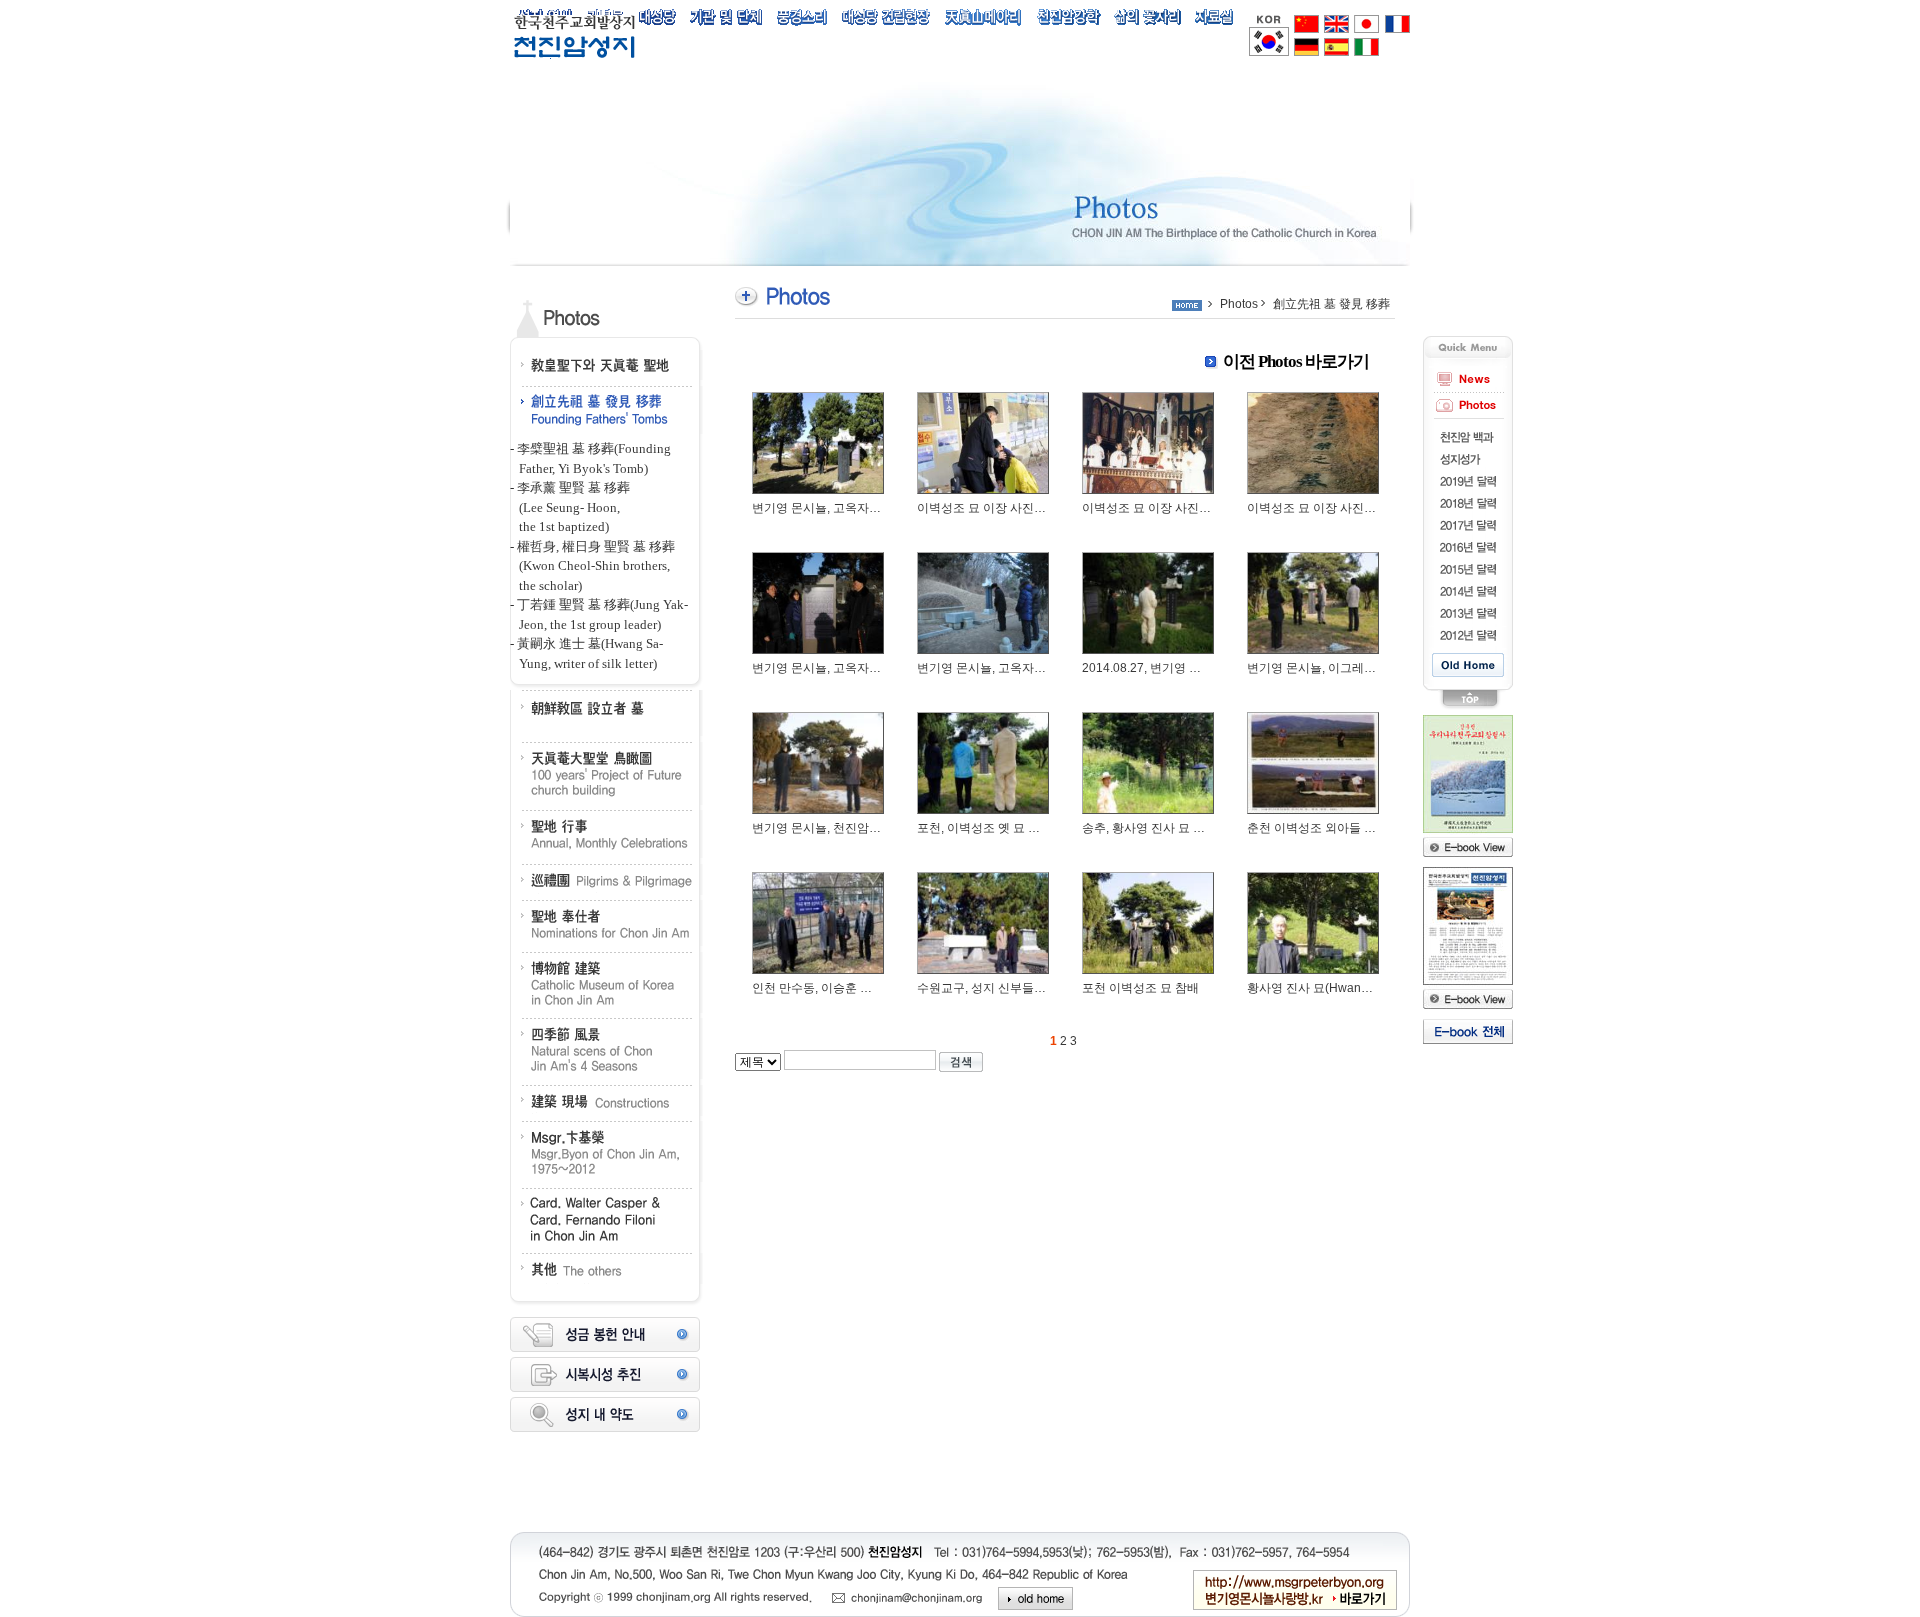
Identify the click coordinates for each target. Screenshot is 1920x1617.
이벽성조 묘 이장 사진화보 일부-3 (1006, 508)
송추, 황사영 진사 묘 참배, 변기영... (1175, 828)
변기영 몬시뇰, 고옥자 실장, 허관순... (849, 668)
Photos (1239, 304)
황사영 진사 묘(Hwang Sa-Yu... (1330, 988)
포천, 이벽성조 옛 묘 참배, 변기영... (1010, 828)
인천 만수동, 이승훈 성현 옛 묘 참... (845, 988)
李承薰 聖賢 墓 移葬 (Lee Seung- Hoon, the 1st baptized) (570, 507)
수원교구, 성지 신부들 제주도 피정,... (1014, 988)
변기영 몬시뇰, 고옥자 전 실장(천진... (850, 508)
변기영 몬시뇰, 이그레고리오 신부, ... (1344, 668)
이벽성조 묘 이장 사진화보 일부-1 (1336, 508)
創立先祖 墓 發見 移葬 (1331, 304)
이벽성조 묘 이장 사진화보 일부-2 (1171, 508)
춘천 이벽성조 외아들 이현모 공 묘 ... (1344, 828)
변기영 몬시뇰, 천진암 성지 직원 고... (849, 828)
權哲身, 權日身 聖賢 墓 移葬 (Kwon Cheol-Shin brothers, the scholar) (592, 566)
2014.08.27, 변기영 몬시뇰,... (1159, 668)
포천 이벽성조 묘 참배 (1140, 988)
